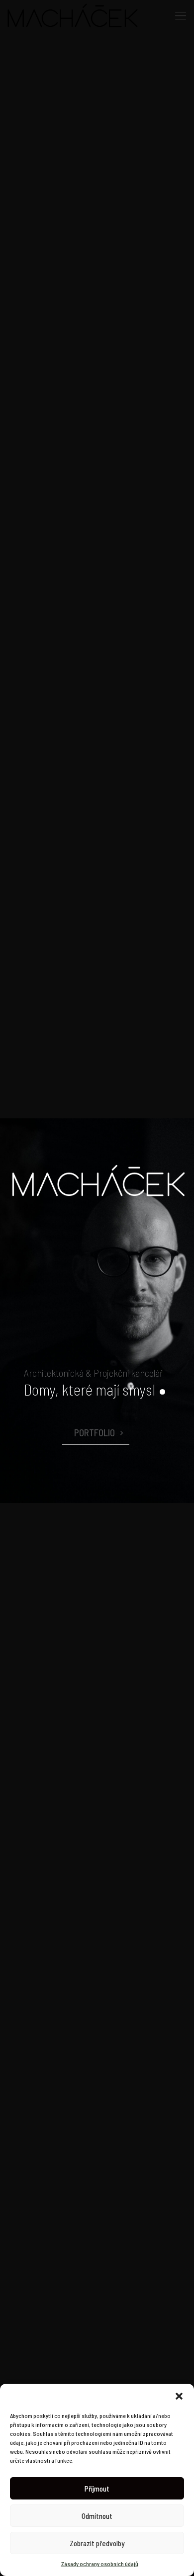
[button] (179, 2396)
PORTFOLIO (95, 1433)
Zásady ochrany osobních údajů (100, 2564)
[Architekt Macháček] (73, 15)
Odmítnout (97, 2516)
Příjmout (97, 2489)
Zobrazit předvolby (97, 2543)
